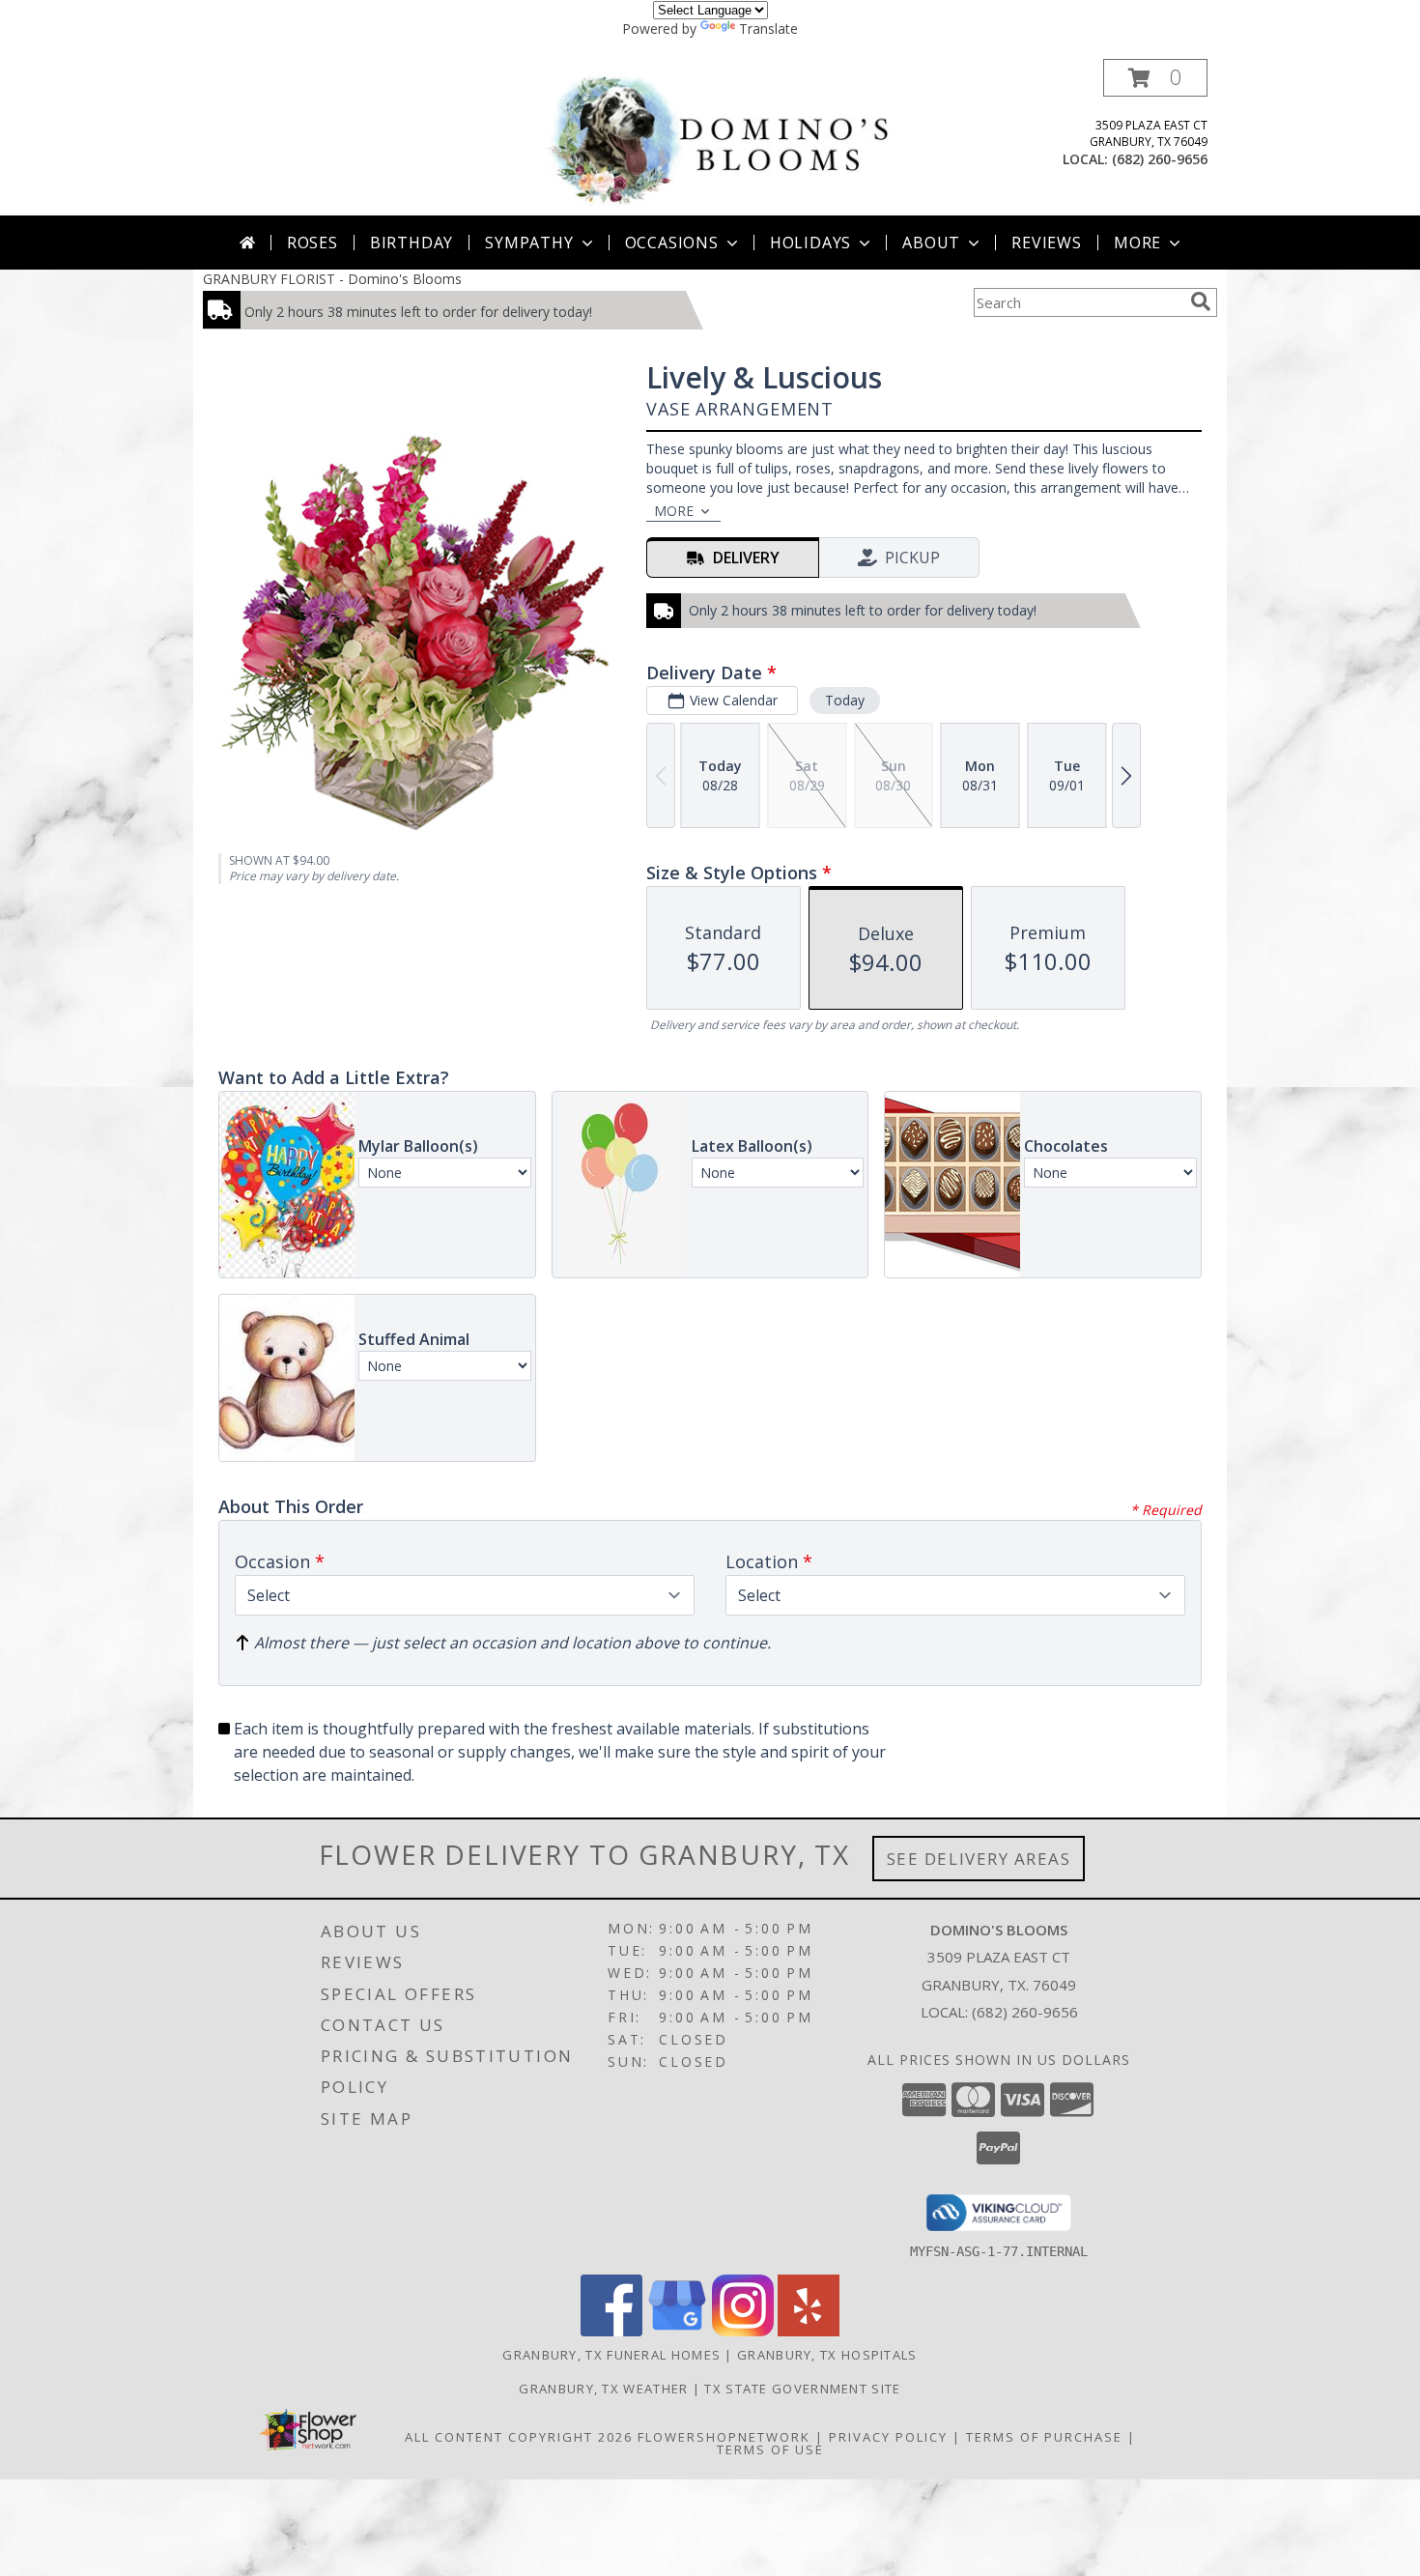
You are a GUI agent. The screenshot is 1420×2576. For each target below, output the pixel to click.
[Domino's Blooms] (717, 137)
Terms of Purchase (1044, 2437)
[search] (1201, 301)
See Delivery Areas (979, 1859)
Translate (768, 29)
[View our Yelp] (809, 2331)
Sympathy (529, 243)
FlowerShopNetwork (724, 2437)
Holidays (810, 243)
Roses (312, 243)
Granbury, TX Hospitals (827, 2355)
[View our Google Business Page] (677, 2331)
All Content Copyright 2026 (519, 2437)
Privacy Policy (888, 2437)
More (1137, 243)
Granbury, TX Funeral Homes (611, 2355)
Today (845, 700)
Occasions (672, 243)
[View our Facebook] (611, 2331)
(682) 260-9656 (1160, 159)
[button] (1155, 78)
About (931, 243)
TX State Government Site (802, 2389)
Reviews (1047, 243)
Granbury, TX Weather (603, 2389)
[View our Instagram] (743, 2331)
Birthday (412, 243)
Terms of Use (770, 2449)
